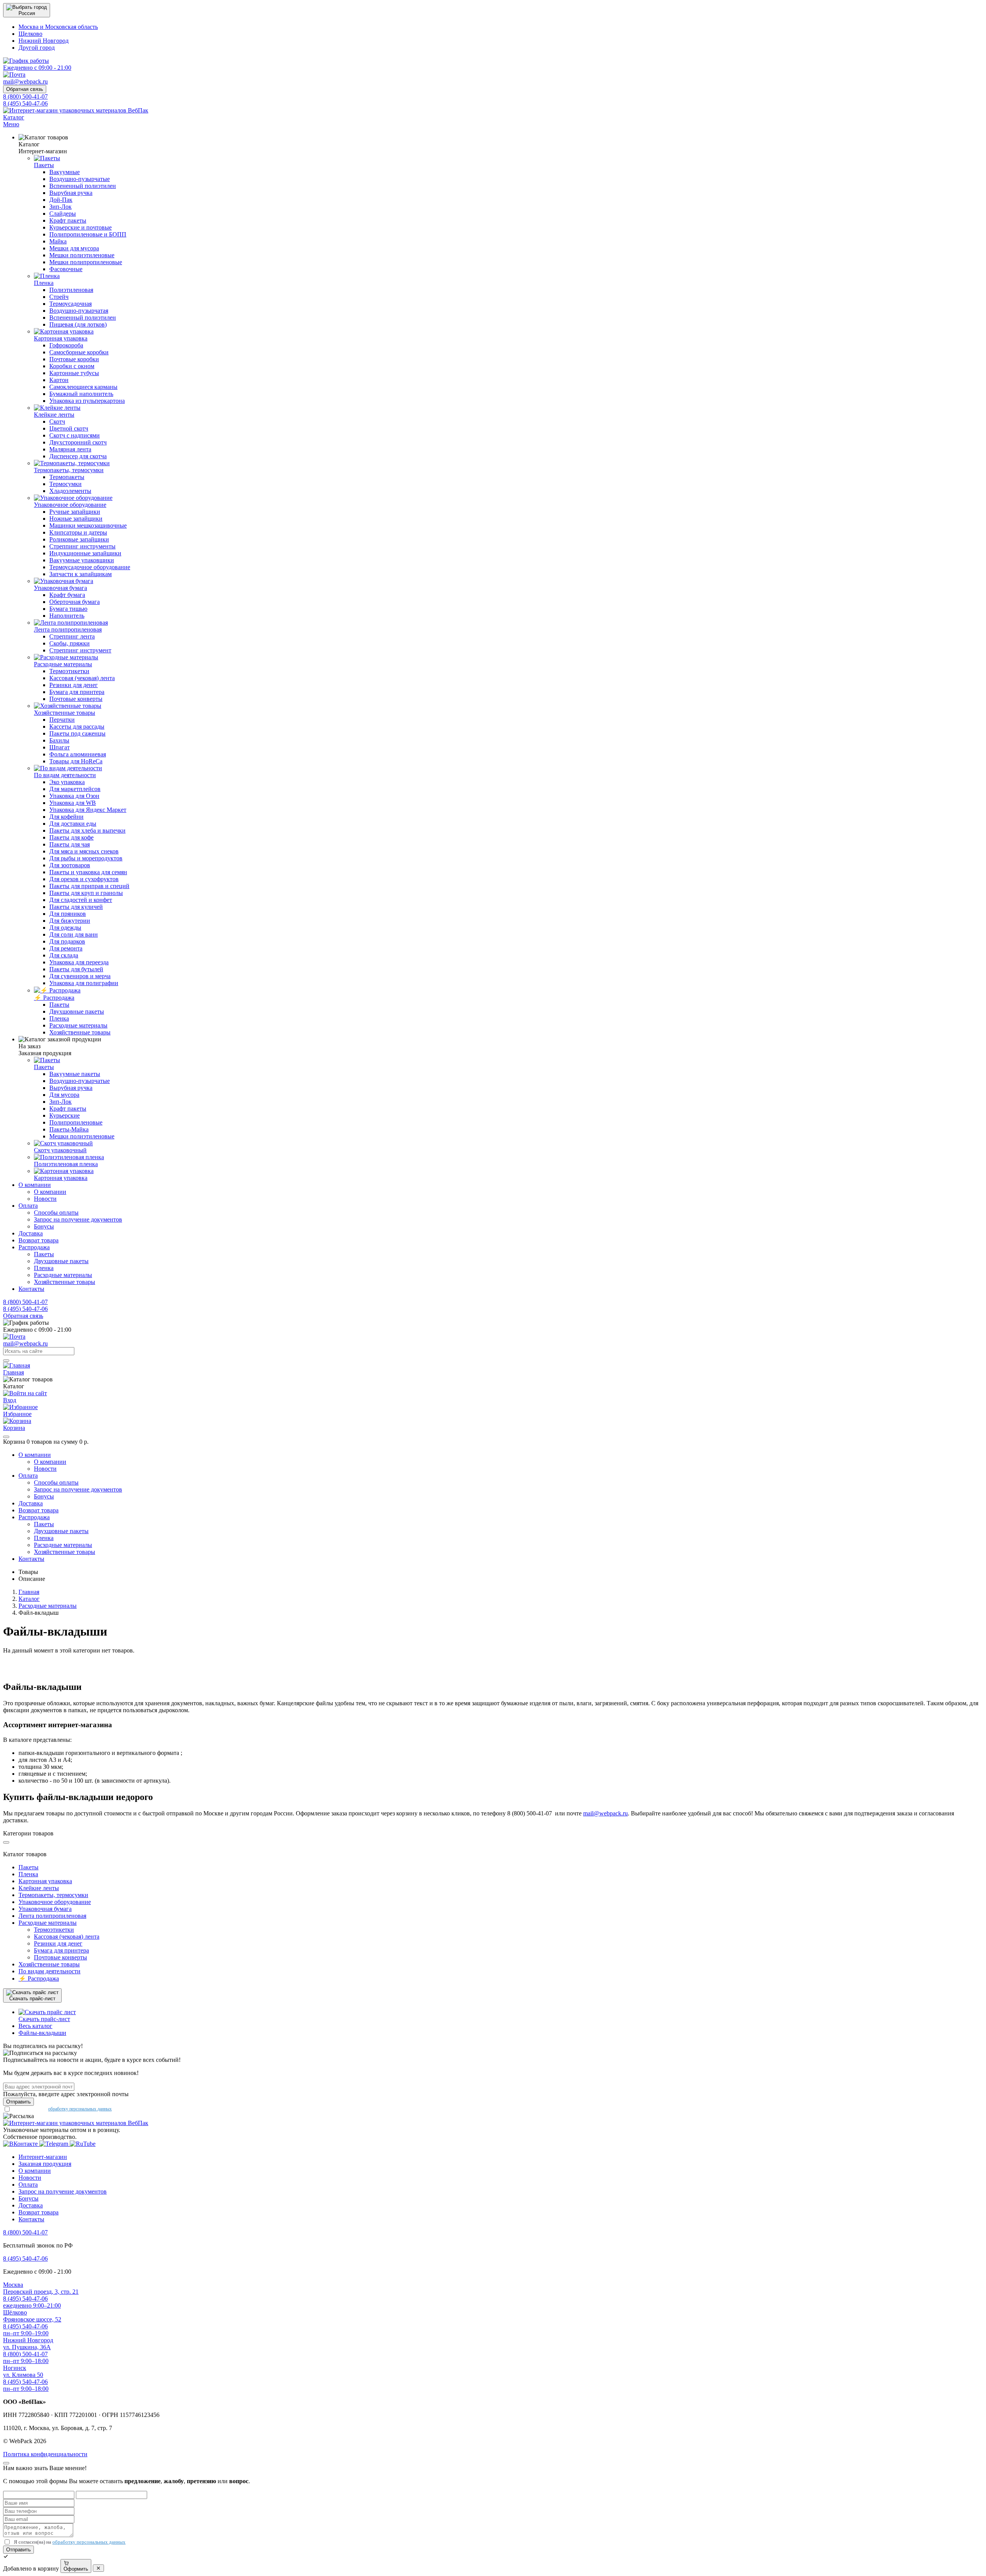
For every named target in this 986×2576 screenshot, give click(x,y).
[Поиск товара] (6, 1361)
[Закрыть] (6, 1437)
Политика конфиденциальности (45, 2454)
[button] (27, 10)
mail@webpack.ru (605, 1813)
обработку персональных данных (80, 2109)
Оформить (76, 2569)
